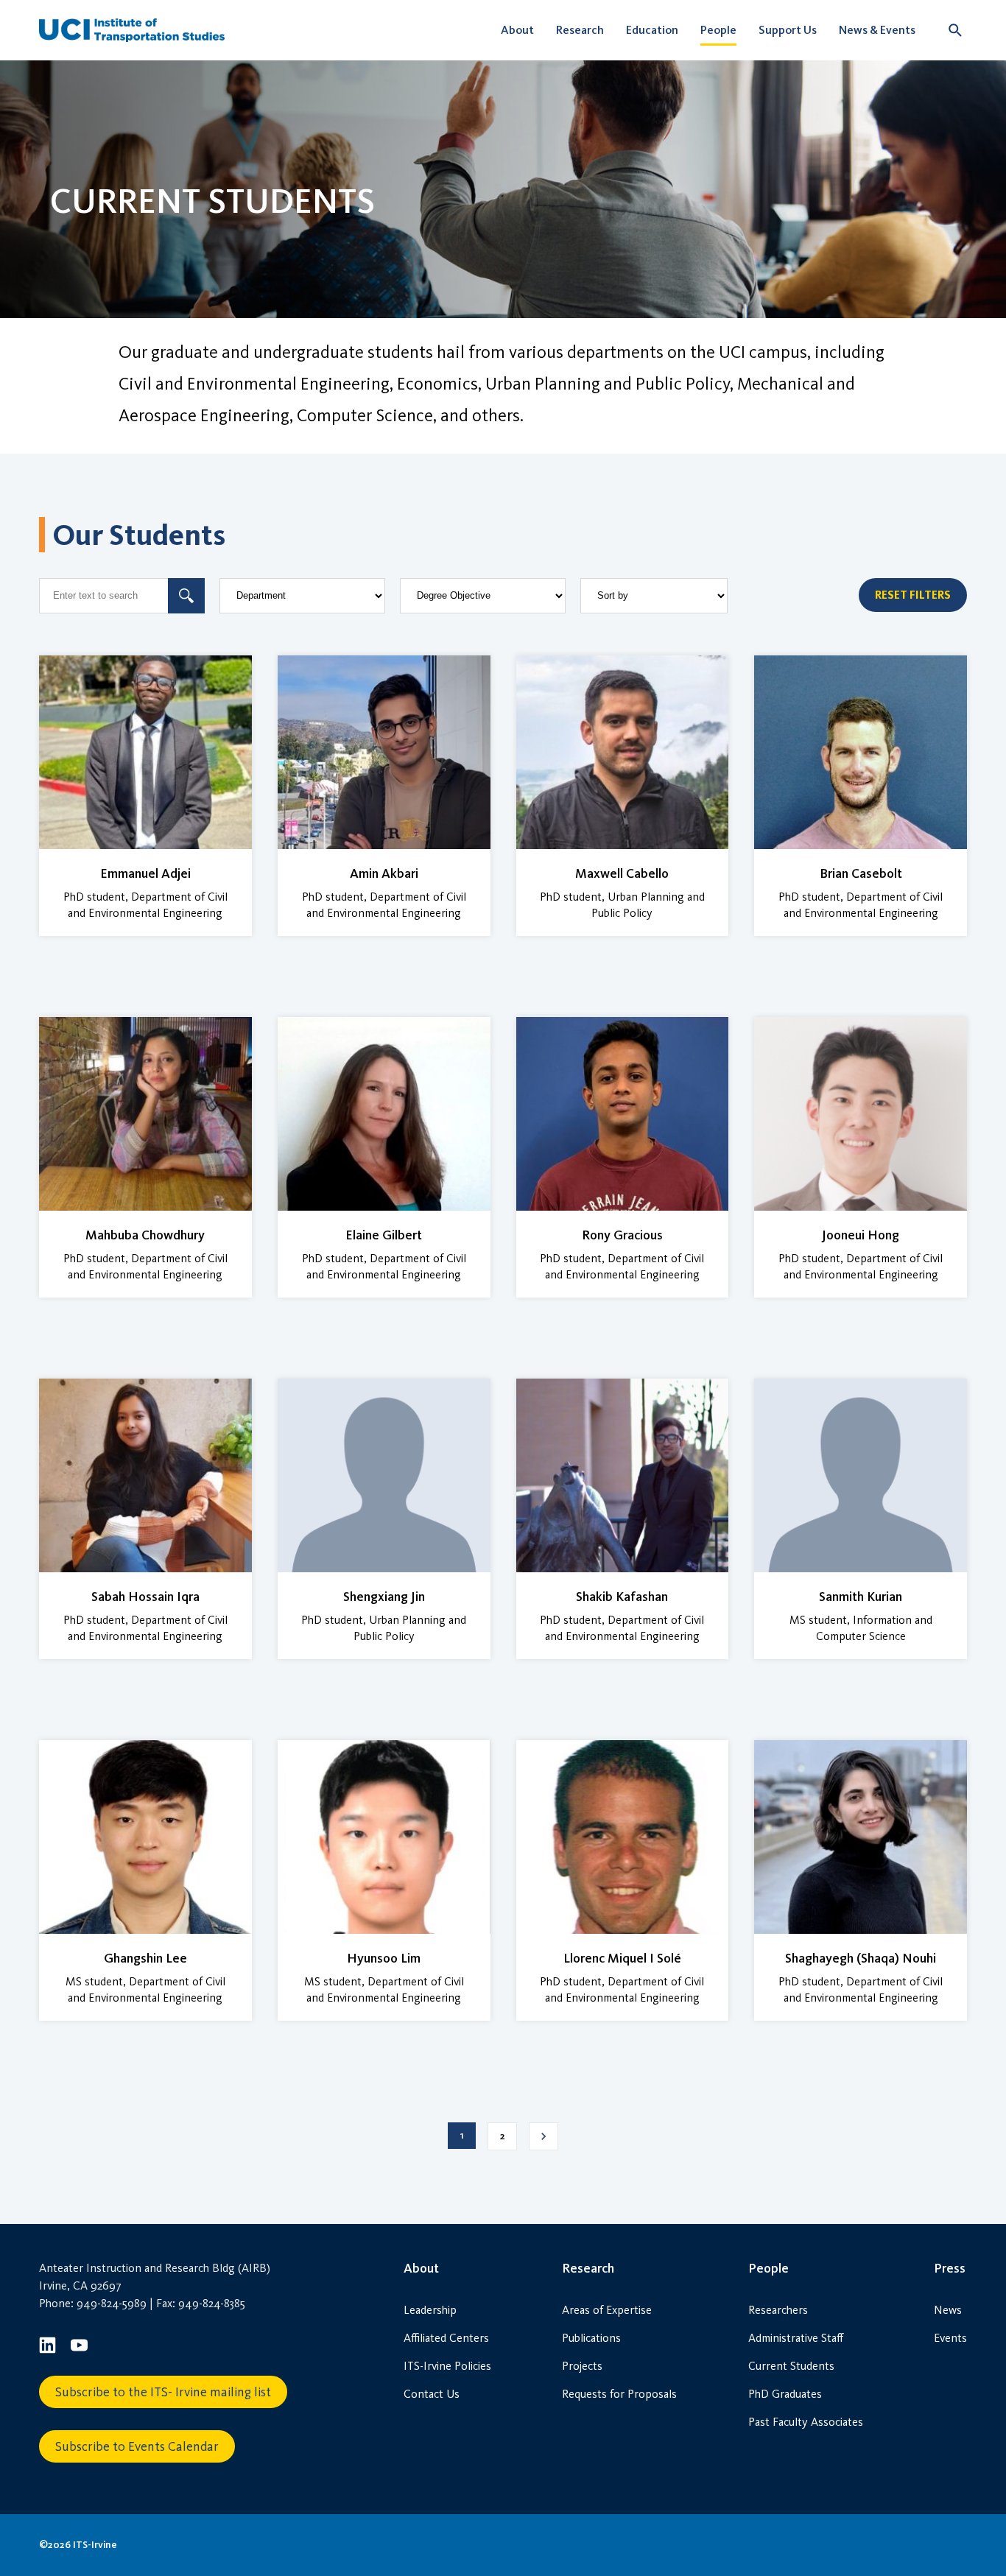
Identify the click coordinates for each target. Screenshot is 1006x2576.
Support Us (788, 30)
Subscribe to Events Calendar (137, 2446)
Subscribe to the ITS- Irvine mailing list (163, 2392)
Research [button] (580, 30)
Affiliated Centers (446, 2338)
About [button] (517, 30)
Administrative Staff (796, 2338)
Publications (591, 2338)
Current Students (791, 2366)
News (948, 2310)
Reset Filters (913, 595)
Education (652, 30)
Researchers (778, 2310)
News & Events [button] (877, 30)
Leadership (430, 2310)
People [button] (718, 30)
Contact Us (432, 2394)
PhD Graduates (785, 2394)
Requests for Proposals (619, 2394)
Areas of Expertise (607, 2310)
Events (950, 2338)
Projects (582, 2366)
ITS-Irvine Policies (447, 2366)
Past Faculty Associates (806, 2422)
